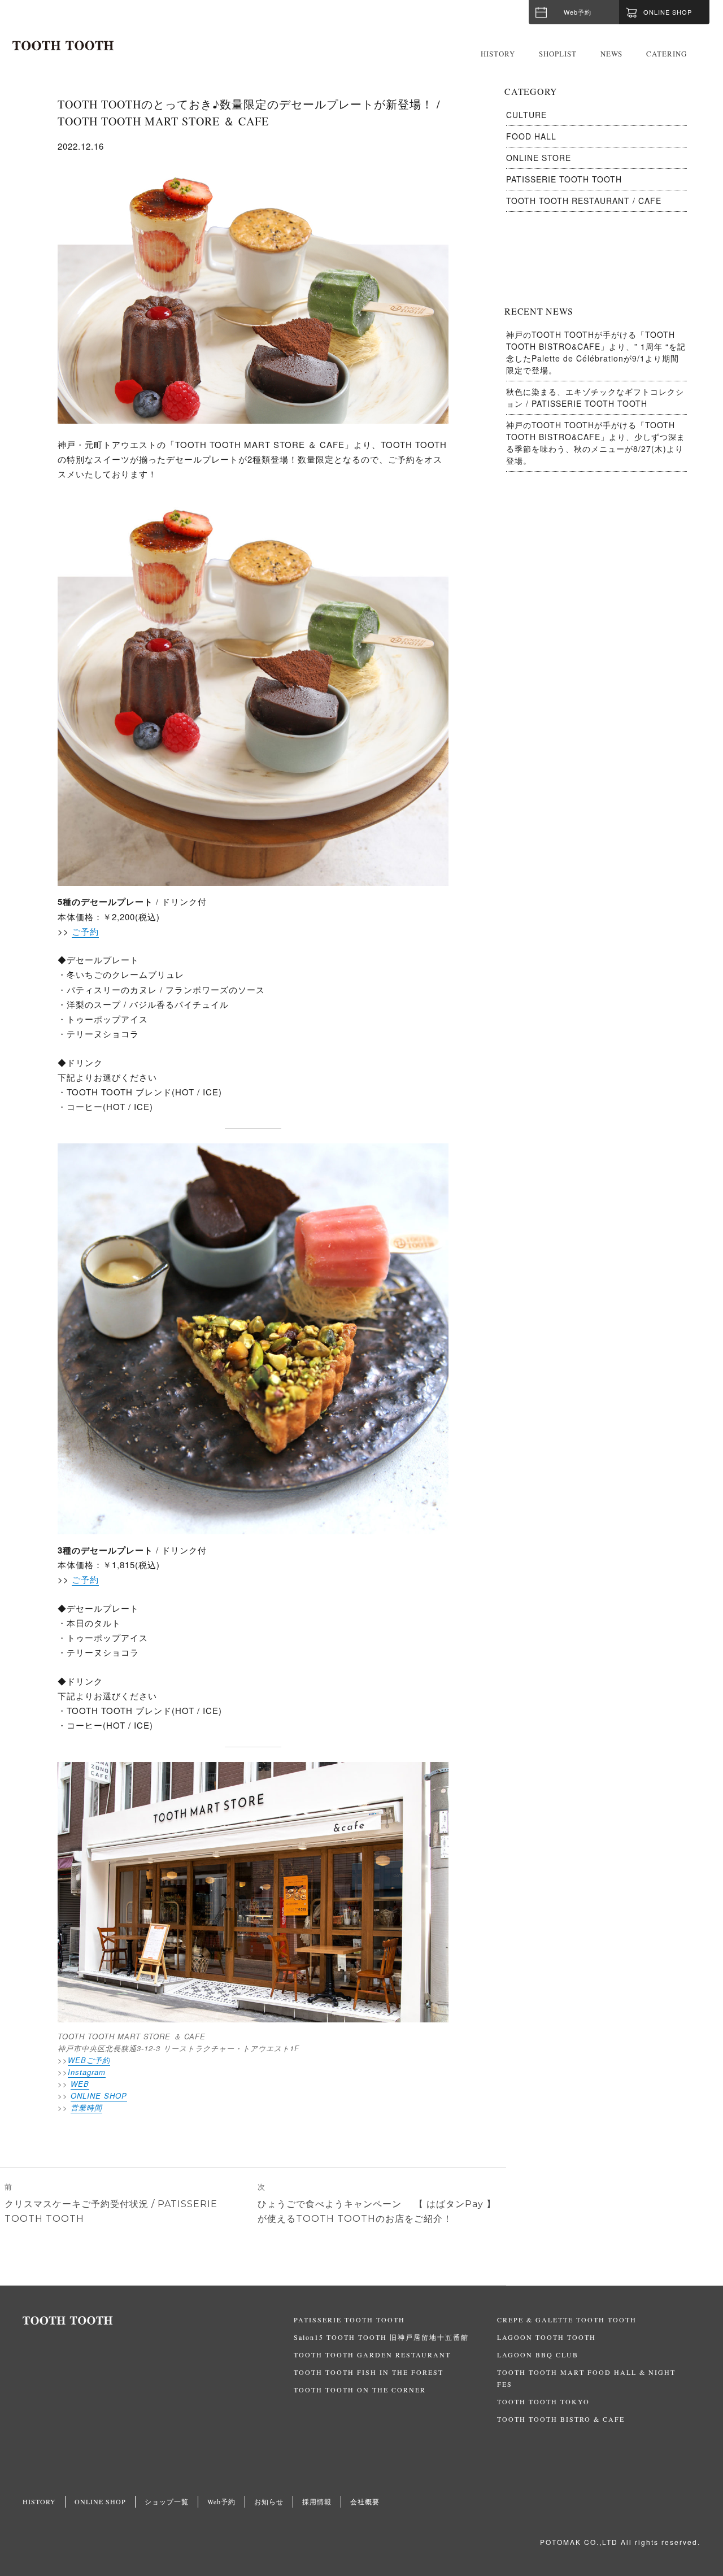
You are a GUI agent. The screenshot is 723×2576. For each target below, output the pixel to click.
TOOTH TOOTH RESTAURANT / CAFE (584, 201)
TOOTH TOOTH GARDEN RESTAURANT (372, 2355)
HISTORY (498, 54)
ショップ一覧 (167, 2501)
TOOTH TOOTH (158, 2321)
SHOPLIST (558, 54)
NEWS (611, 54)
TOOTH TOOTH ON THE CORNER (360, 2390)
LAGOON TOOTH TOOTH (546, 2337)
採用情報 (317, 2501)
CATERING (667, 54)
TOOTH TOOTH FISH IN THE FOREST (369, 2372)
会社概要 (365, 2501)
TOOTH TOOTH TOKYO (543, 2401)
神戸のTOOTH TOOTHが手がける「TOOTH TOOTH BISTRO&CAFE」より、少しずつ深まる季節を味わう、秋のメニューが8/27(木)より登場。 (596, 443)
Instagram (87, 2072)
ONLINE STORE (539, 158)
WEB (80, 2084)
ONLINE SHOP (99, 2096)
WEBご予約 (89, 2060)
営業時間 (86, 2107)
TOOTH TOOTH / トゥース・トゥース (63, 46)
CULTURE (526, 115)
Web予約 (578, 12)
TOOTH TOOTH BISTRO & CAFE (561, 2419)
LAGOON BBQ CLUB (538, 2355)
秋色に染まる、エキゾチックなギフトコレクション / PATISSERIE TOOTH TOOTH (595, 397)
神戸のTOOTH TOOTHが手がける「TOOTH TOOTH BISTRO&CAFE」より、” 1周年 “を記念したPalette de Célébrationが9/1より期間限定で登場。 (596, 352)
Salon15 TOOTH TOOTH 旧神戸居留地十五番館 (381, 2337)
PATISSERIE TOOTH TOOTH (564, 179)
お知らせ (269, 2501)
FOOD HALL (531, 136)
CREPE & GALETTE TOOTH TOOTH (567, 2320)
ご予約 (85, 931)
